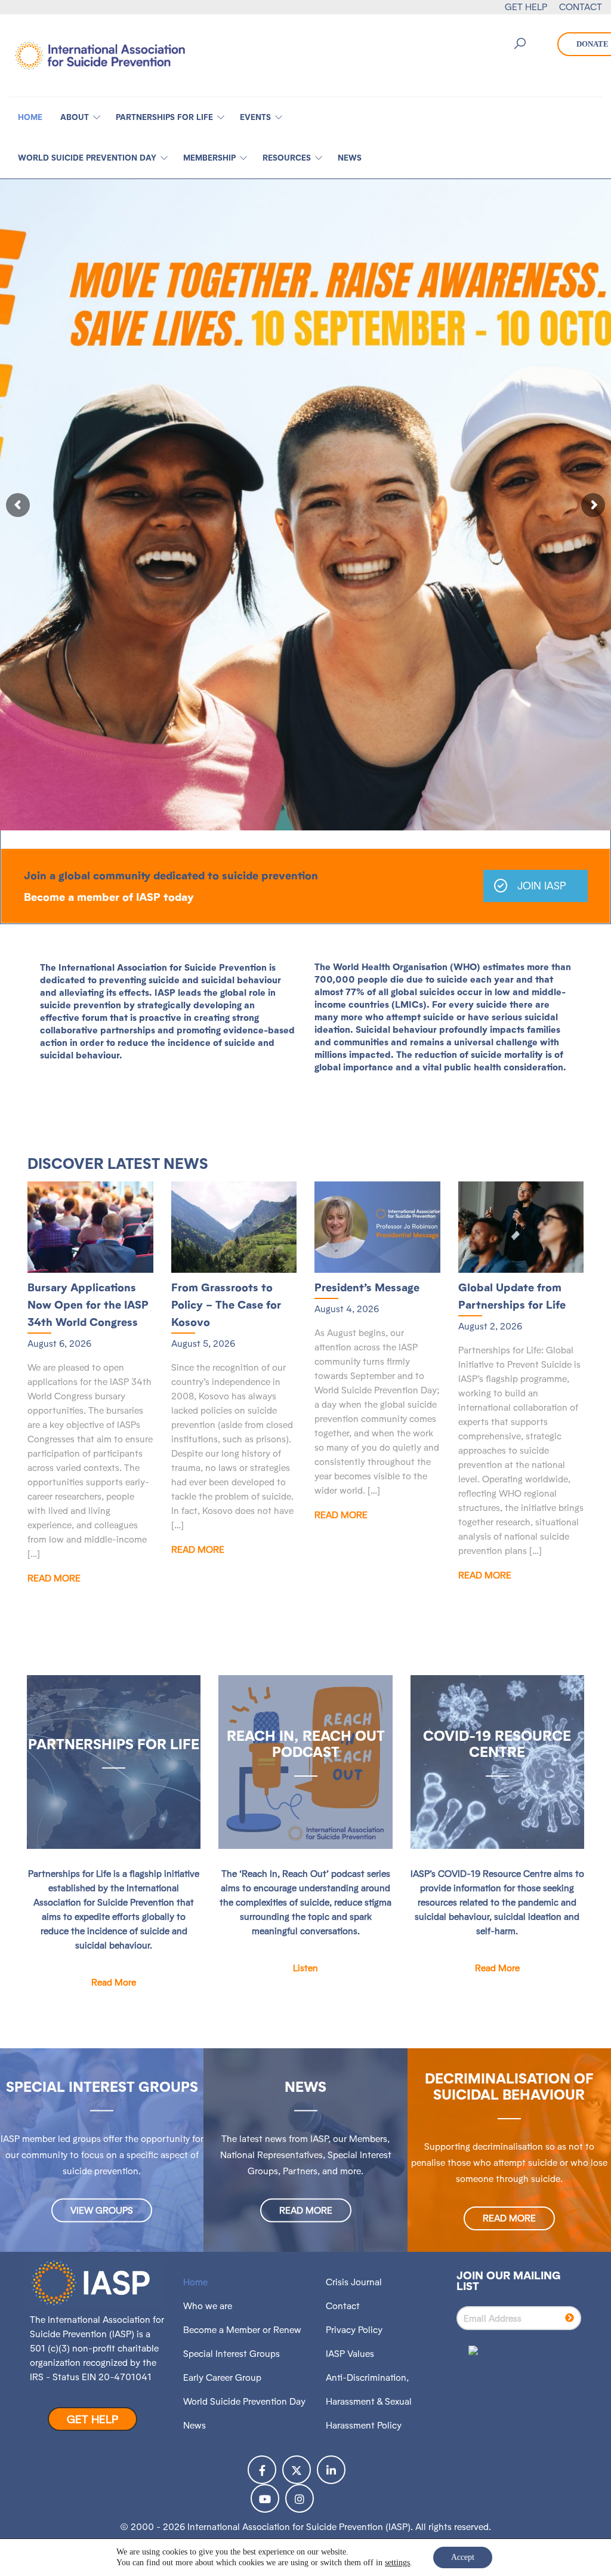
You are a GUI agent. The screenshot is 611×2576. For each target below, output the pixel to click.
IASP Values (350, 2354)
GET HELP (526, 7)
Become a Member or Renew (242, 2330)
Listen (305, 1968)
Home (195, 2282)
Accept (463, 2557)
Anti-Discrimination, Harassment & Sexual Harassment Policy (369, 2401)
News (195, 2425)
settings (397, 2563)
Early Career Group (222, 2378)
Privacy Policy (354, 2330)
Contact (343, 2306)
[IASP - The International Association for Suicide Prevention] (100, 55)
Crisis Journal (354, 2282)
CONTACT (581, 7)
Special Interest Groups (232, 2354)
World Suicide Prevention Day (244, 2401)
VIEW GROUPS (102, 2210)
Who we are (208, 2306)
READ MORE (306, 2210)
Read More (54, 1578)
